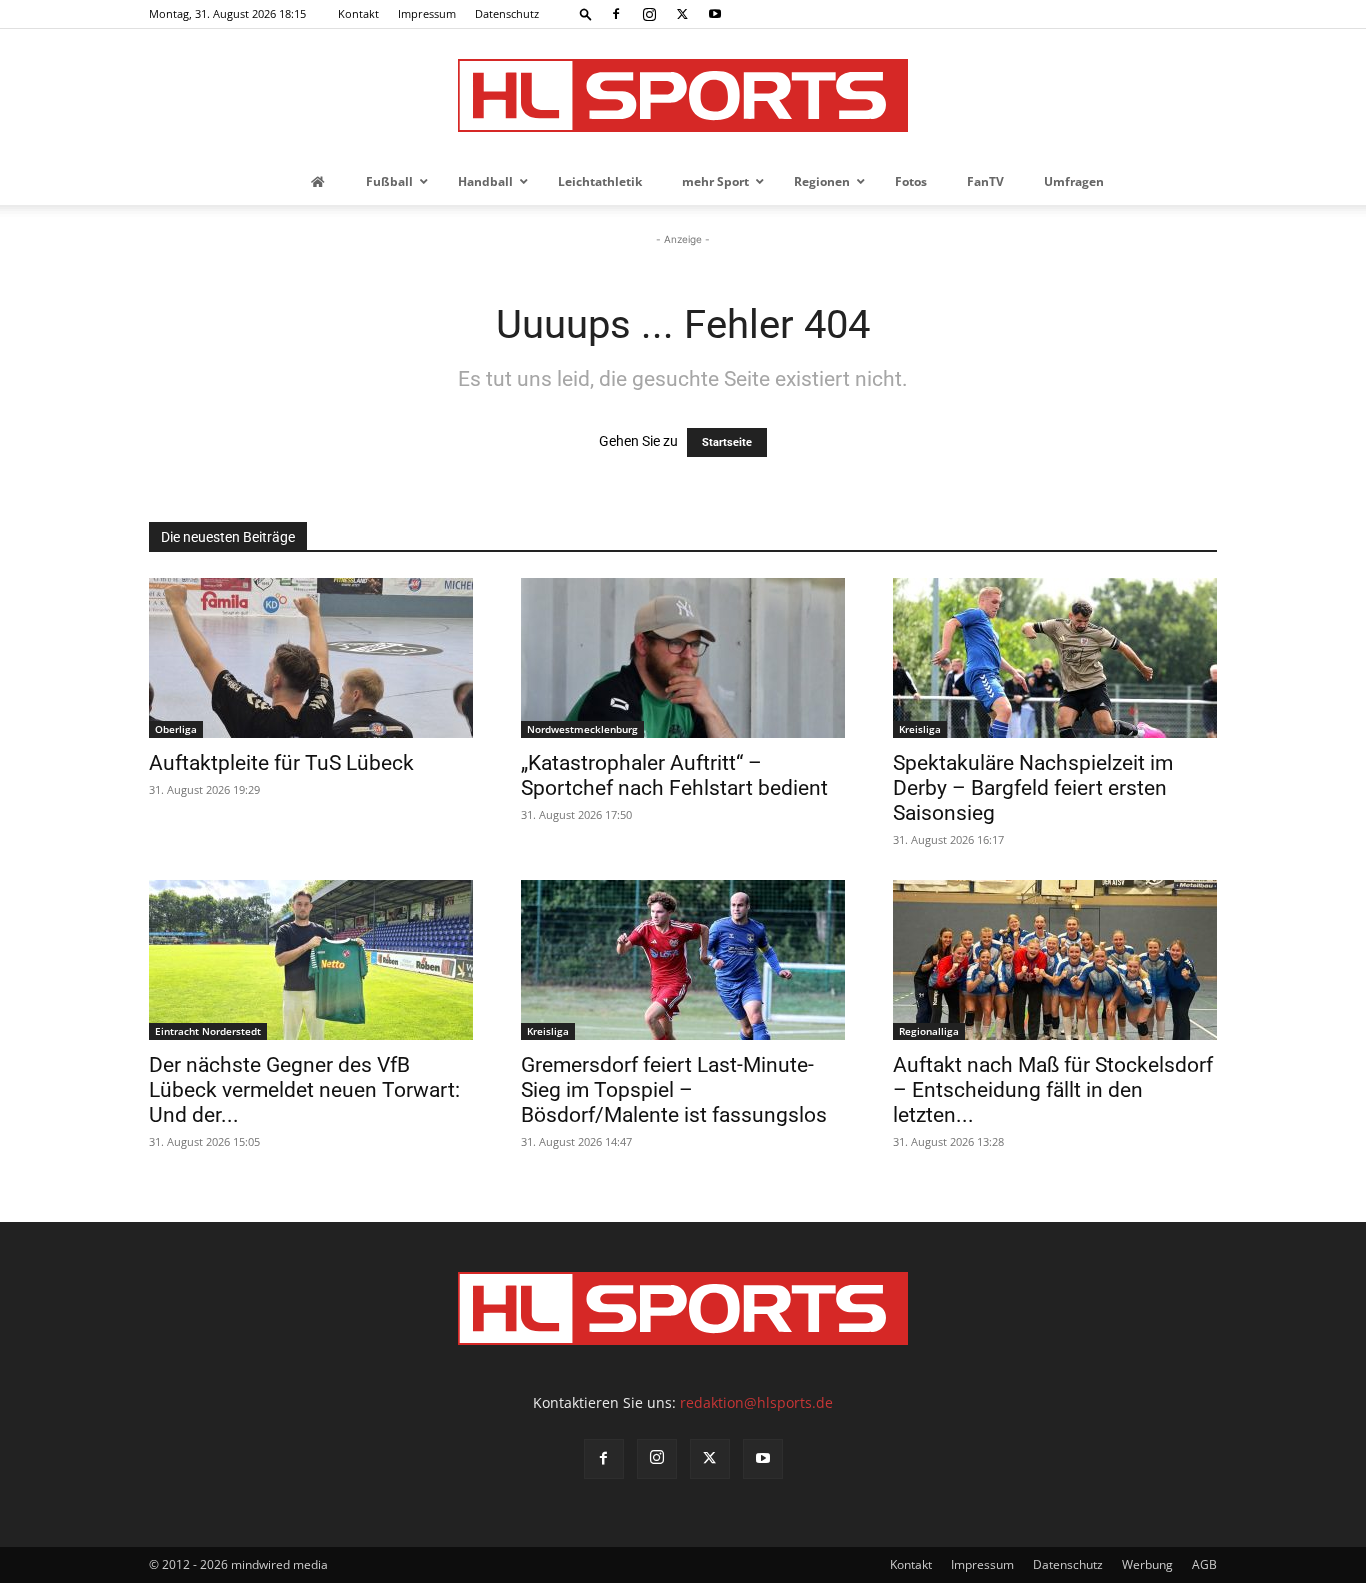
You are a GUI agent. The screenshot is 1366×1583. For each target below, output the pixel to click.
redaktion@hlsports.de (756, 1402)
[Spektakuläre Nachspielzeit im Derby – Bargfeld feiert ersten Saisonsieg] (1055, 658)
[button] (586, 13)
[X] (682, 14)
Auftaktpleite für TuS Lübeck (281, 763)
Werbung (1147, 1564)
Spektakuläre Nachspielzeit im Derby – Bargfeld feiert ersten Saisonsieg (1033, 788)
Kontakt (358, 13)
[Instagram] (649, 14)
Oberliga (176, 729)
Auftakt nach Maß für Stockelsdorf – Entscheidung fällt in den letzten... (1053, 1090)
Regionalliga (929, 1031)
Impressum (427, 13)
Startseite (727, 442)
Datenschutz (507, 13)
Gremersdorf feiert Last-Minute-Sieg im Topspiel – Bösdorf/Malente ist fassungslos (674, 1090)
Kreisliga (920, 729)
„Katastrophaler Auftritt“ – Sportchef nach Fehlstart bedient (674, 775)
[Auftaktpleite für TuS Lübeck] (311, 658)
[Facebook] (616, 14)
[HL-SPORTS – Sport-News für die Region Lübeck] (683, 95)
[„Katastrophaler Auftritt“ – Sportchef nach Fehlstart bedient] (683, 658)
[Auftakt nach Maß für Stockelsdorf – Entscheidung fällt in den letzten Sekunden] (1055, 960)
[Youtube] (715, 14)
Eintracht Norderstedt (208, 1031)
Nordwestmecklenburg (582, 729)
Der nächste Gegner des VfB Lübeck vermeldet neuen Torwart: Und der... (304, 1090)
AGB (1204, 1564)
